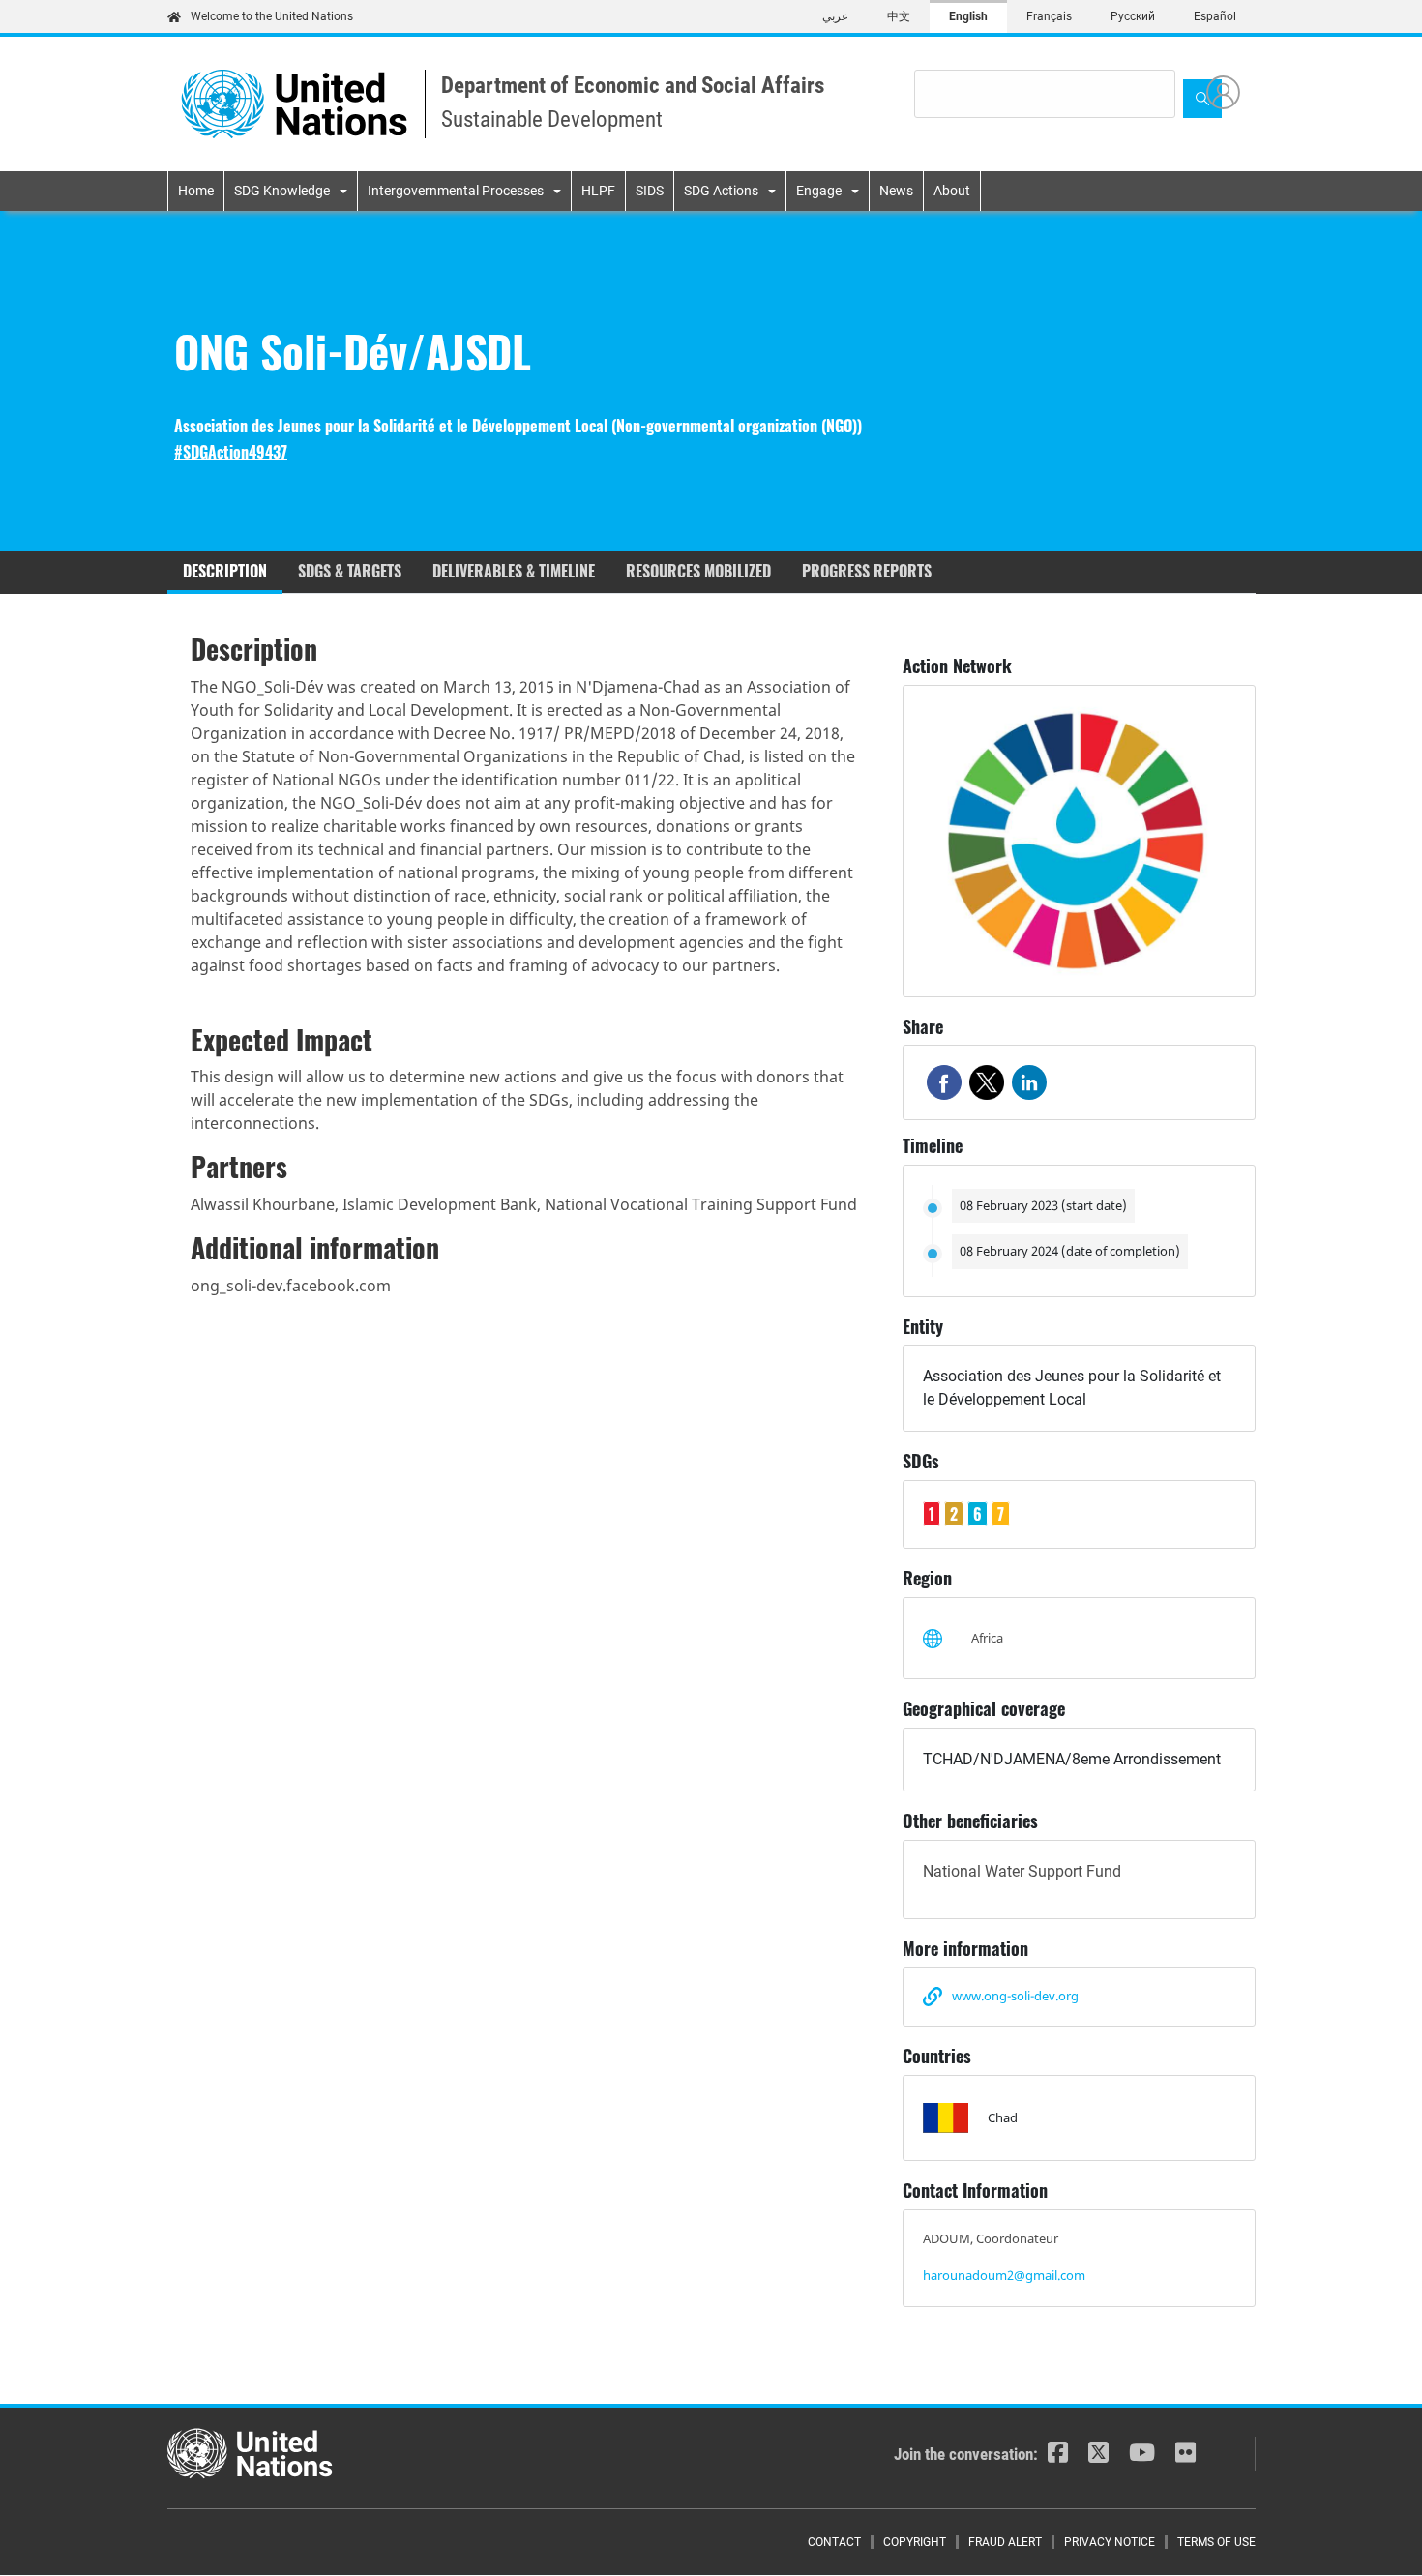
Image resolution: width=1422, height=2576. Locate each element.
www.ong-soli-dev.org (1015, 1996)
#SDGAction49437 (231, 452)
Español (1215, 16)
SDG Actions (721, 191)
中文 (899, 16)
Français (1049, 16)
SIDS (650, 191)
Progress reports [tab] (867, 571)
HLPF (598, 191)
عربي (835, 16)
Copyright (915, 2542)
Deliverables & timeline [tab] (514, 571)
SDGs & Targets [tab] (350, 571)
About (952, 191)
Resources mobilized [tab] (698, 571)
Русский (1133, 16)
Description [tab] (225, 571)
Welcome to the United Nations (272, 16)
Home (196, 191)
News (896, 191)
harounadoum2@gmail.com (1004, 2275)
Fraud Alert (1005, 2542)
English (968, 16)
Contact (834, 2542)
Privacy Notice (1110, 2542)
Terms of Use (1216, 2542)
